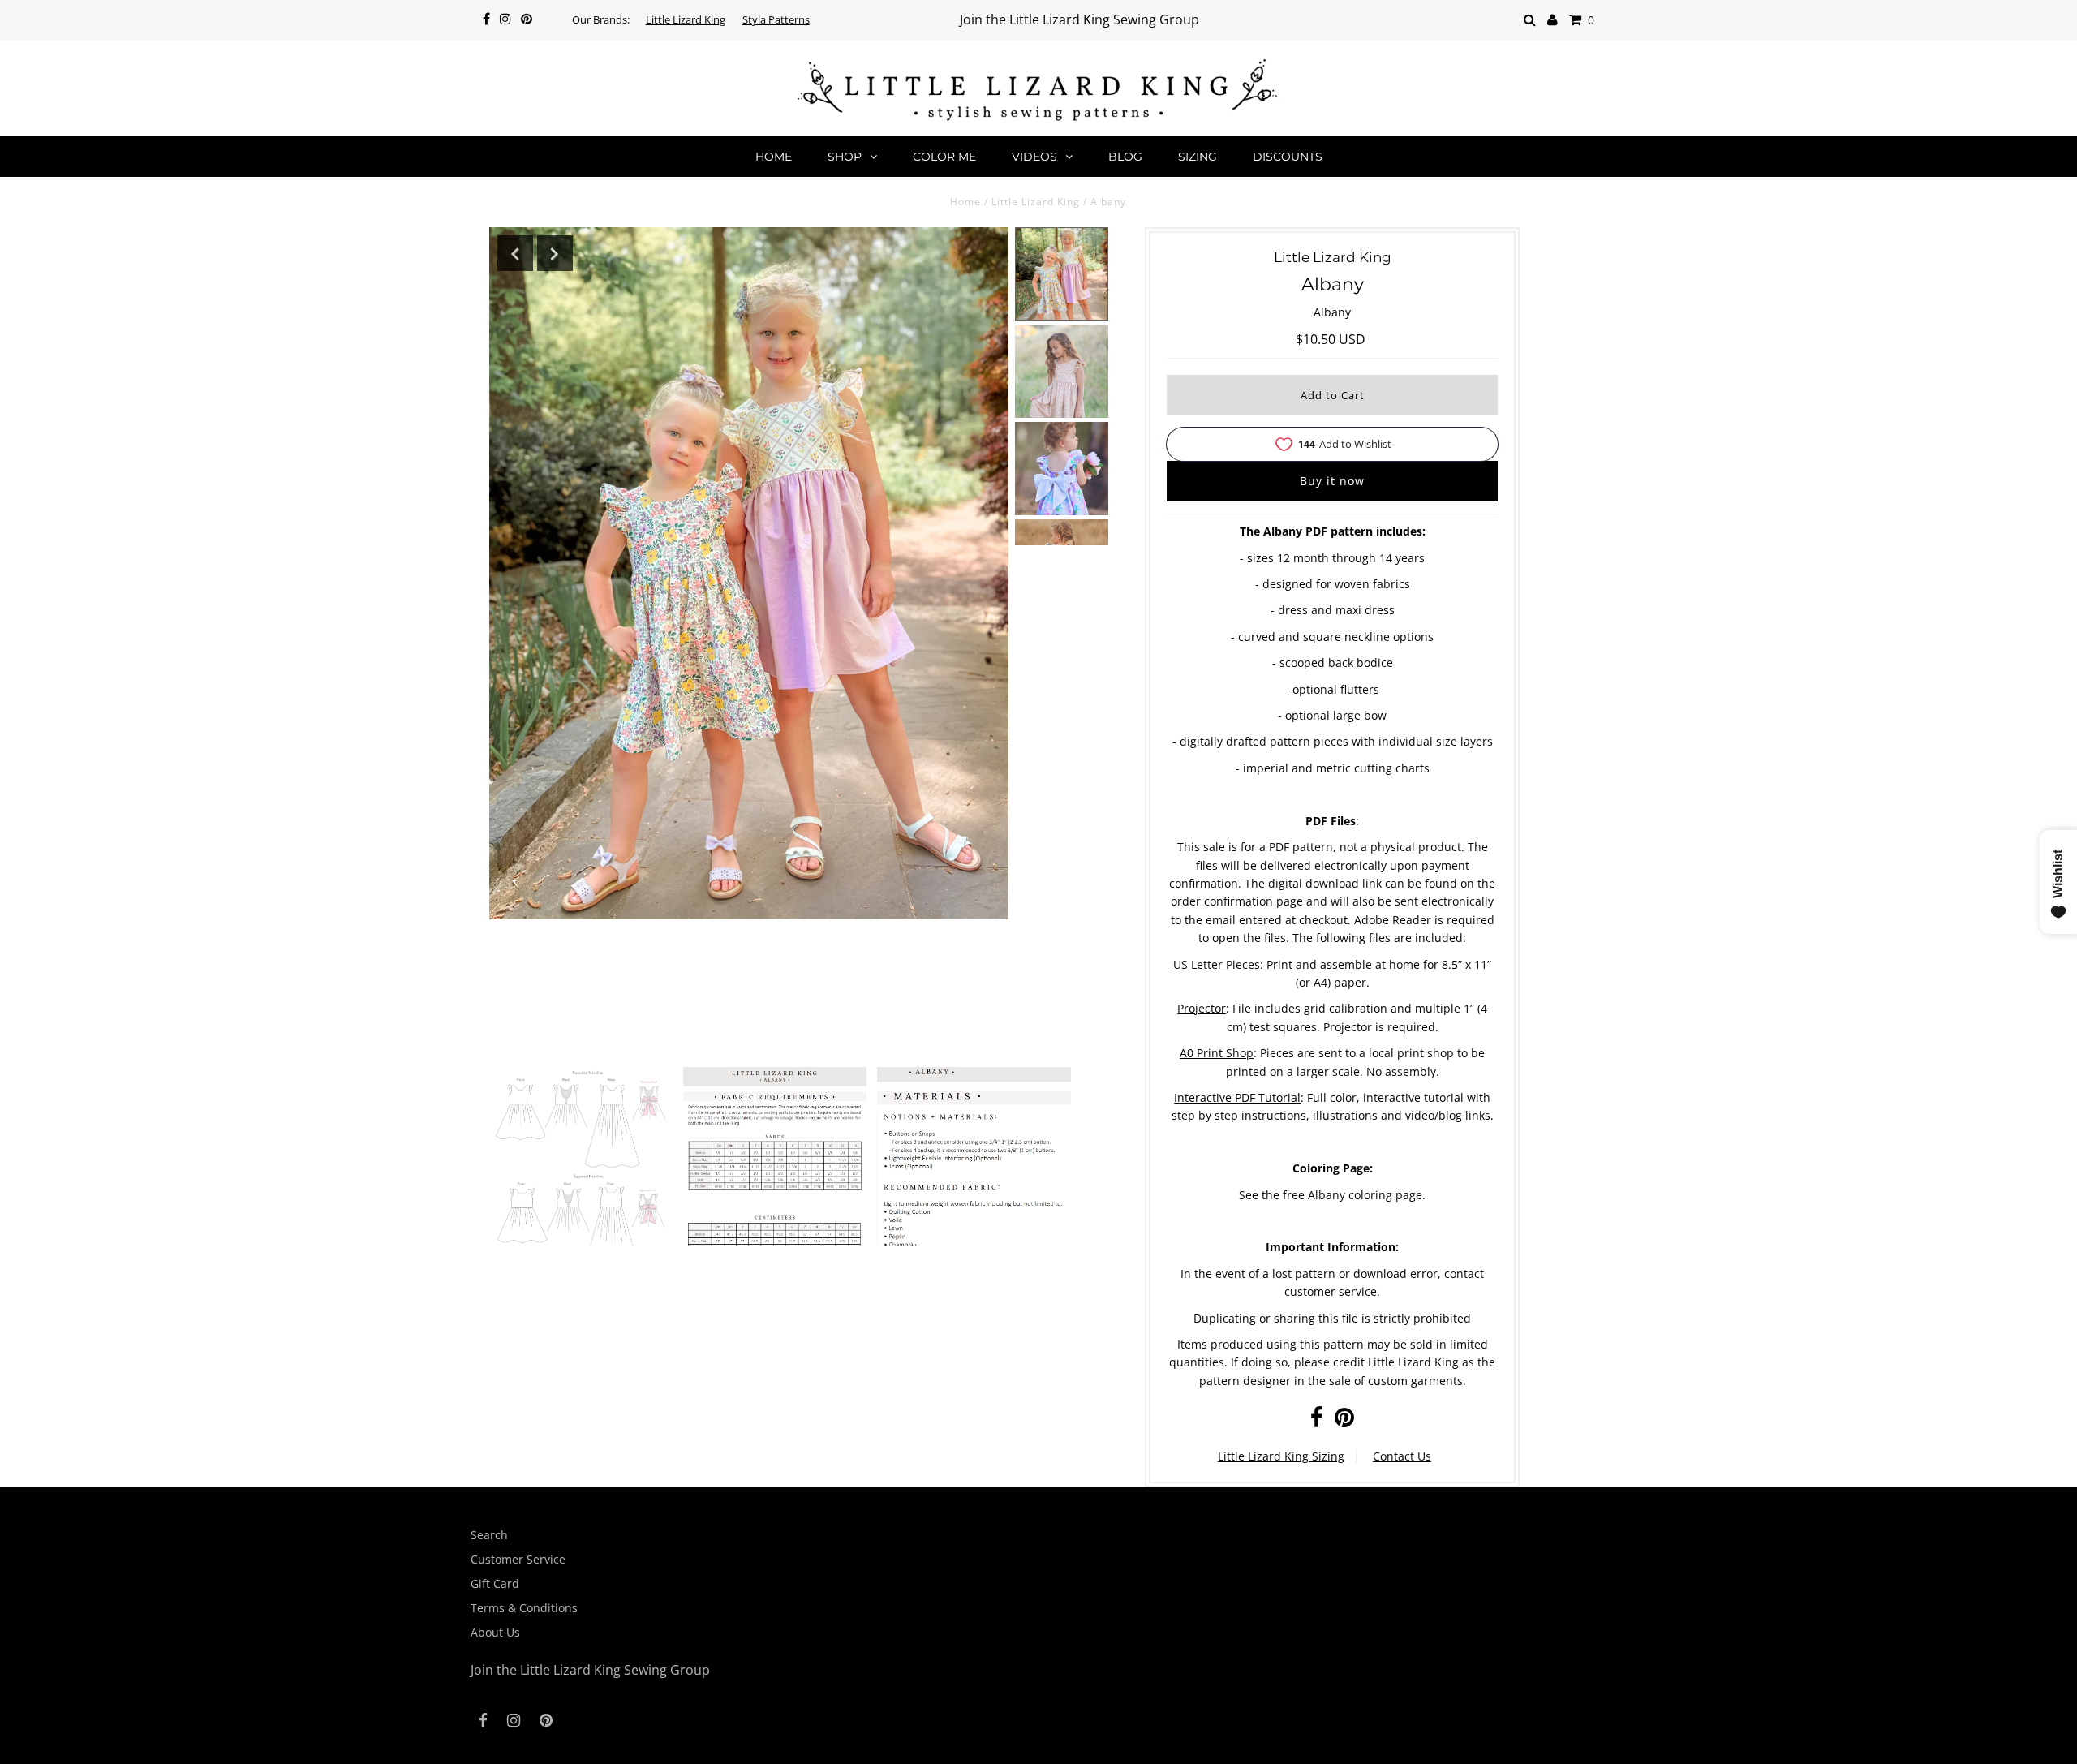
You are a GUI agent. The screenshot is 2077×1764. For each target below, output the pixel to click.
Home (774, 157)
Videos (1034, 157)
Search (489, 1535)
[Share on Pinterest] (1344, 1421)
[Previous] (515, 253)
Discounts (1288, 157)
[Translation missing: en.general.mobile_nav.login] (1552, 20)
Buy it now (1332, 481)
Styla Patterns (776, 19)
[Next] (555, 253)
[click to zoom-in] (581, 1171)
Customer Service (518, 1559)
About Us (495, 1632)
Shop (845, 157)
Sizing (1198, 157)
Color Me (944, 157)
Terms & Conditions (524, 1608)
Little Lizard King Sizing (1281, 1456)
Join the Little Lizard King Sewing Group (1079, 19)
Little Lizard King (686, 19)
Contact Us (1402, 1456)
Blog (1125, 157)
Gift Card (495, 1583)
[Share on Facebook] (1317, 1421)
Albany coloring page (1365, 1195)
